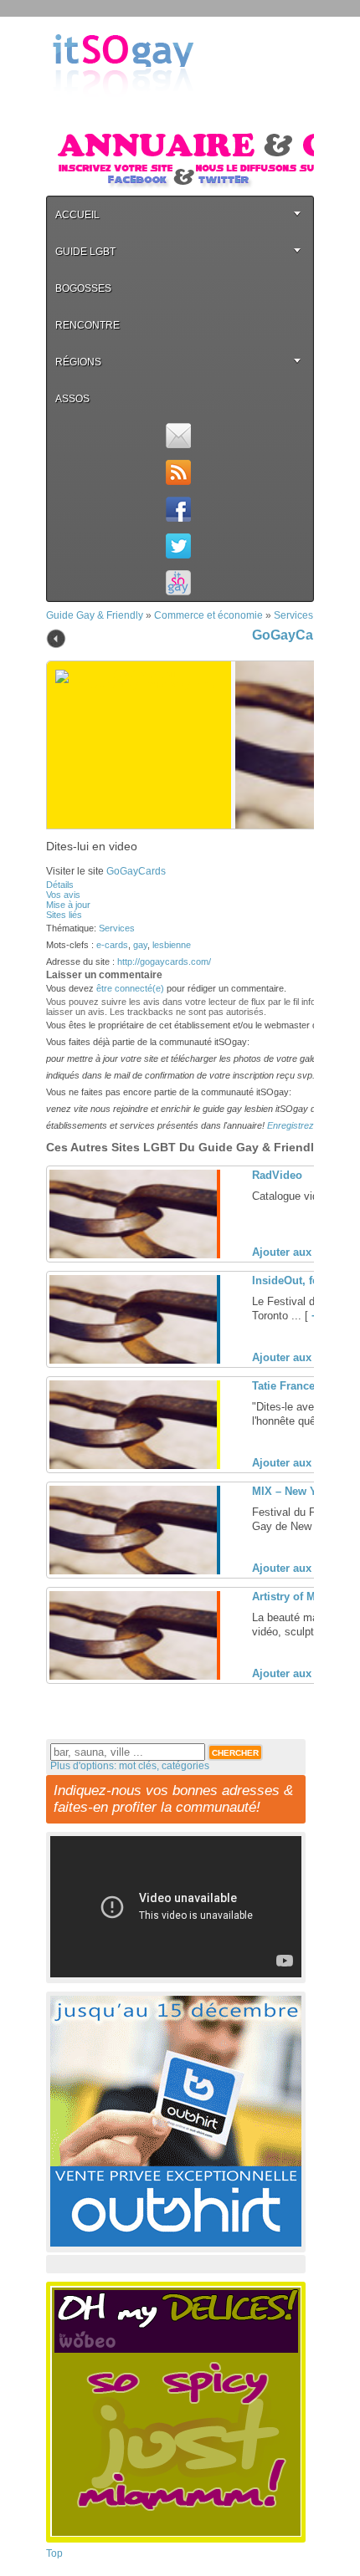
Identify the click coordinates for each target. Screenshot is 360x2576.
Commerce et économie (208, 615)
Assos (72, 399)
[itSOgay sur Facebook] (178, 509)
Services (293, 615)
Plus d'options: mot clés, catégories (130, 1766)
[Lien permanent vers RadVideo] (133, 1255)
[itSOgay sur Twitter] (178, 546)
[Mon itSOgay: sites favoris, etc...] (178, 583)
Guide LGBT (85, 252)
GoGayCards (293, 635)
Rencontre (87, 325)
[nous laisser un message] (178, 436)
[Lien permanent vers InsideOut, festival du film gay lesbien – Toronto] (133, 1360)
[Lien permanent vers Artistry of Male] (133, 1676)
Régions (78, 362)
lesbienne (172, 945)
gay (140, 945)
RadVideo (277, 1175)
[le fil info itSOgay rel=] (178, 472)
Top (54, 2553)
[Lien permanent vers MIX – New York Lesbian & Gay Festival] (133, 1571)
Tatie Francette (290, 1386)
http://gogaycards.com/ (164, 962)
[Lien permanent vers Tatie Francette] (133, 1466)
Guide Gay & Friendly (95, 615)
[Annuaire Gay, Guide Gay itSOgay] (123, 110)
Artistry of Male (291, 1597)
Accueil (77, 215)
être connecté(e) (130, 988)
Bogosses (83, 288)
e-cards (112, 945)
